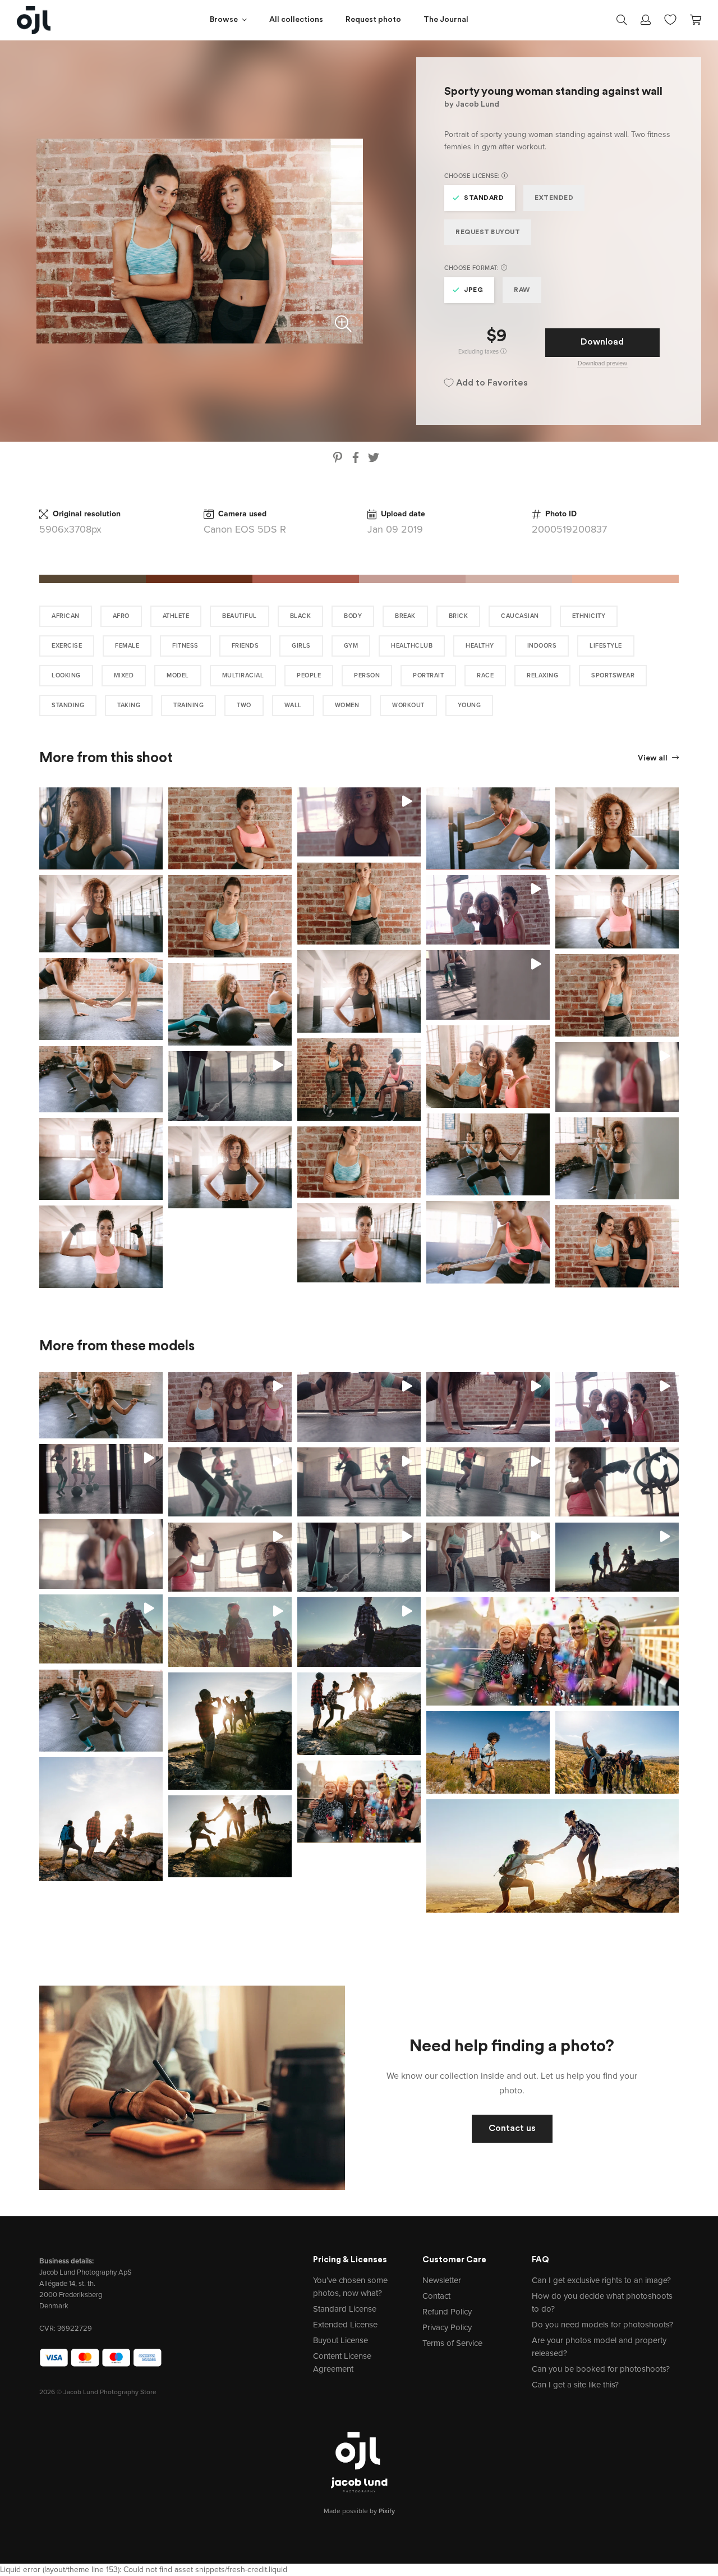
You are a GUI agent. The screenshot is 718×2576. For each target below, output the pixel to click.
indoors (542, 646)
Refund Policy (447, 2312)
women (347, 705)
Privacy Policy (447, 2327)
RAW (522, 290)
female (127, 646)
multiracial (243, 675)
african (66, 616)
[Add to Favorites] (157, 794)
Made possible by (359, 2511)
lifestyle (606, 646)
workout (408, 705)
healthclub (412, 646)
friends (245, 646)
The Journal (446, 20)
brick (459, 616)
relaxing (542, 675)
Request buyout (488, 232)
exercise (67, 646)
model (178, 675)
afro (121, 616)
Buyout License (340, 2340)
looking (66, 675)
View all (653, 758)
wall (293, 705)
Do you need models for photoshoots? (602, 2325)
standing (68, 705)
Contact (436, 2296)
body (353, 616)
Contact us (512, 2129)
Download (602, 342)
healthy (480, 646)
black (301, 616)
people (309, 675)
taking (129, 705)
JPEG (473, 290)
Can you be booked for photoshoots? (601, 2369)
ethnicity (589, 616)
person (367, 675)
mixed (124, 675)
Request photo (373, 20)
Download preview (602, 363)
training (188, 705)
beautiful (240, 616)
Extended (554, 198)
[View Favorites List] (670, 19)
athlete (176, 616)
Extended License (345, 2325)
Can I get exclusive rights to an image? (601, 2280)
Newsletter (442, 2280)
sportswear (613, 675)
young (470, 705)
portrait (428, 675)
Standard (484, 198)
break (405, 616)
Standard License (345, 2309)
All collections (296, 20)
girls (301, 646)
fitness (185, 646)
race (485, 675)
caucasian (520, 616)
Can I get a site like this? (575, 2385)
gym (351, 646)
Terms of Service (452, 2343)
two (244, 705)
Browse (224, 20)
